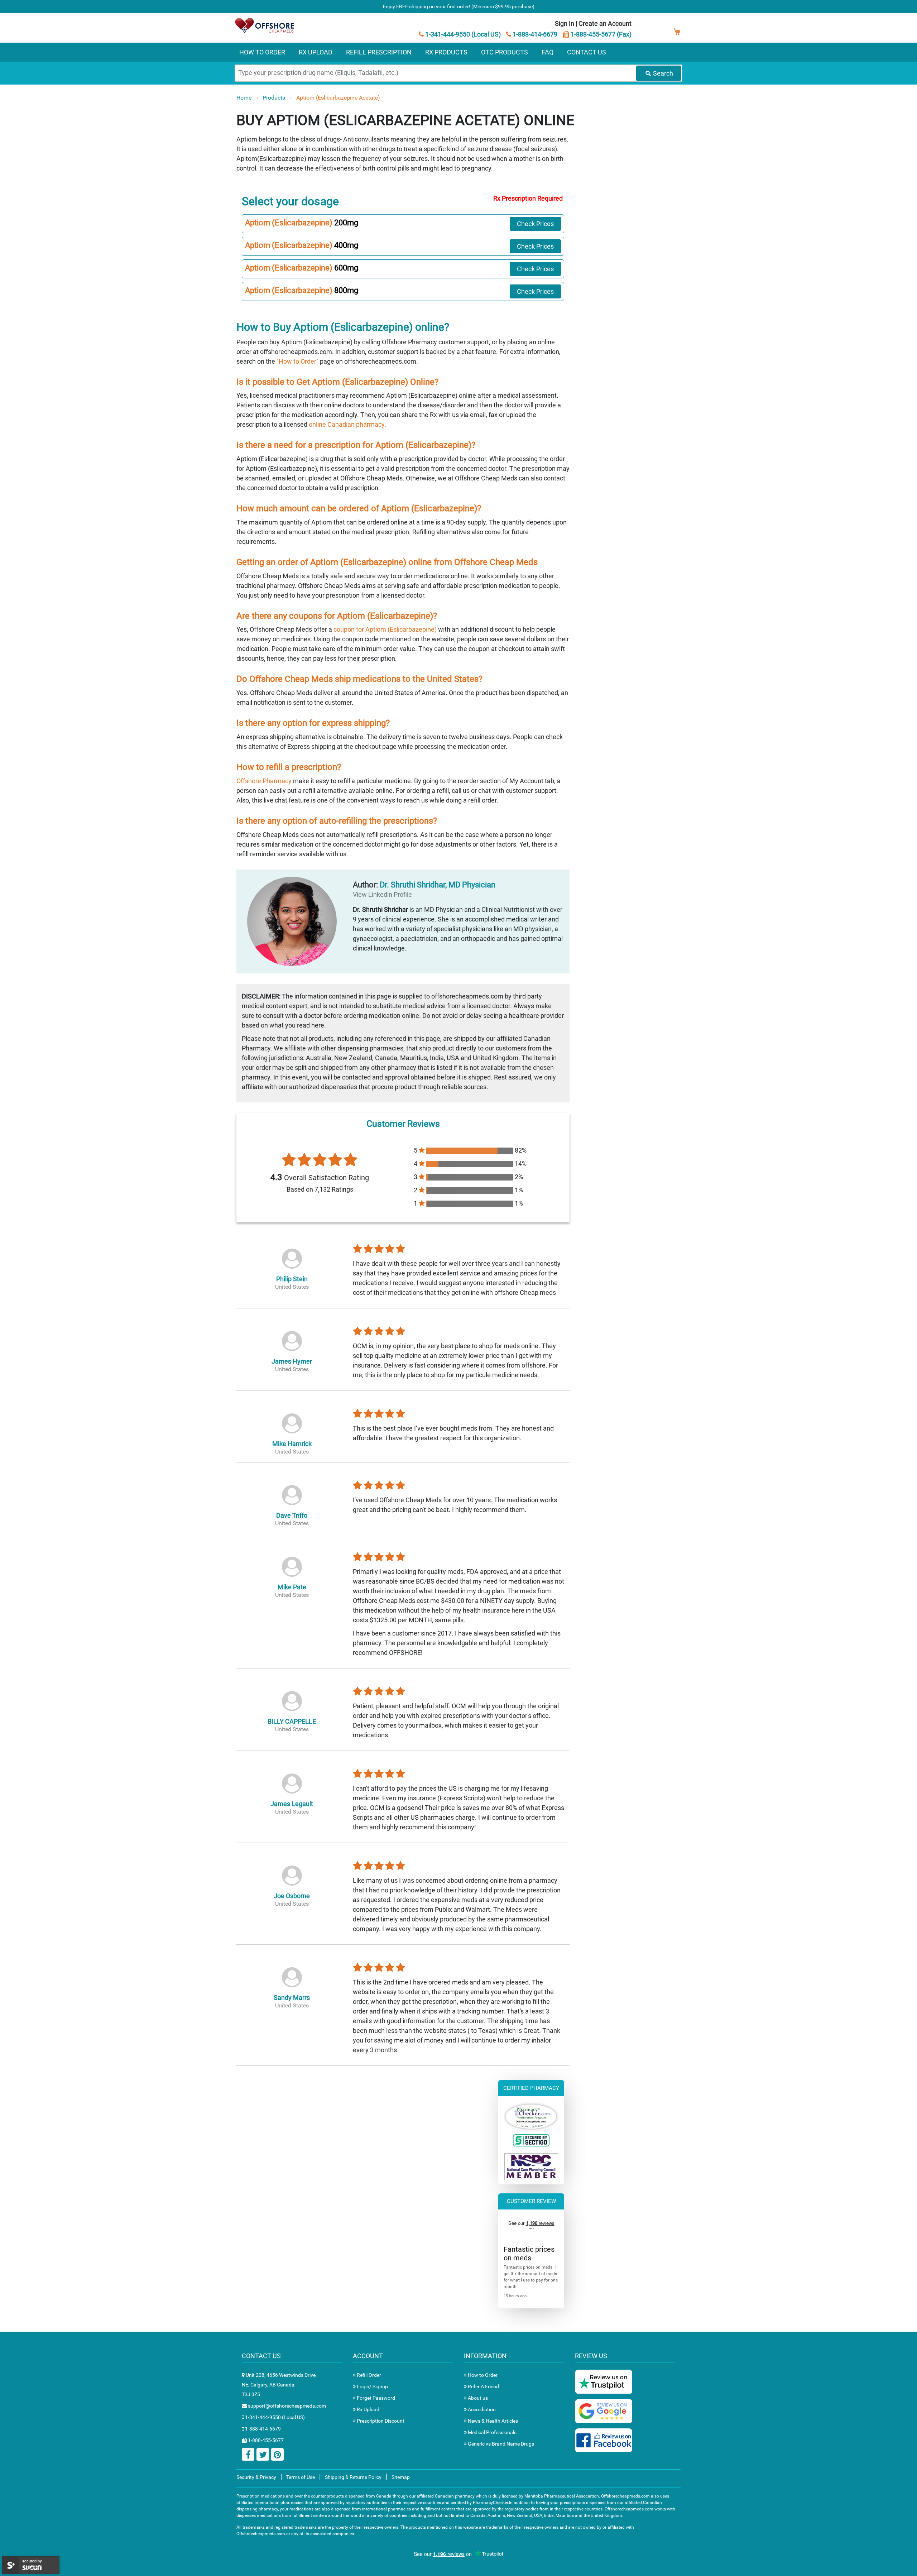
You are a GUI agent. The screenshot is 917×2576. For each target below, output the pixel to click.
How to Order (297, 361)
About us (477, 2398)
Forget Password (375, 2398)
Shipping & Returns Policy (353, 2477)
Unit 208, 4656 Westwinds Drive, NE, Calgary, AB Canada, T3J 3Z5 (279, 2385)
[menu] (458, 52)
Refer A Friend (483, 2386)
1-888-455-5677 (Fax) (600, 34)
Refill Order (368, 2375)
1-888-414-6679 (534, 34)
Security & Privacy (256, 2477)
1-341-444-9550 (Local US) (462, 34)
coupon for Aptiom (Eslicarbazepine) (385, 629)
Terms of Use (301, 2477)
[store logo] (265, 25)
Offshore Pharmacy (264, 781)
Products (275, 98)
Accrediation (481, 2409)
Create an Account (605, 23)
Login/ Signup (372, 2386)
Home (245, 98)
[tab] (403, 224)
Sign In (565, 23)
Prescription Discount (380, 2421)
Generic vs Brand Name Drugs (500, 2444)
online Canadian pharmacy (347, 424)
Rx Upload (368, 2409)
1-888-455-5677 (265, 2440)
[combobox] (458, 73)
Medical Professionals (492, 2432)
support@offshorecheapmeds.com (286, 2406)
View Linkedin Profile (382, 894)
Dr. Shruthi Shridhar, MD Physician (438, 885)
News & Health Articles (492, 2421)
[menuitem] (262, 52)
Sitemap (401, 2477)
